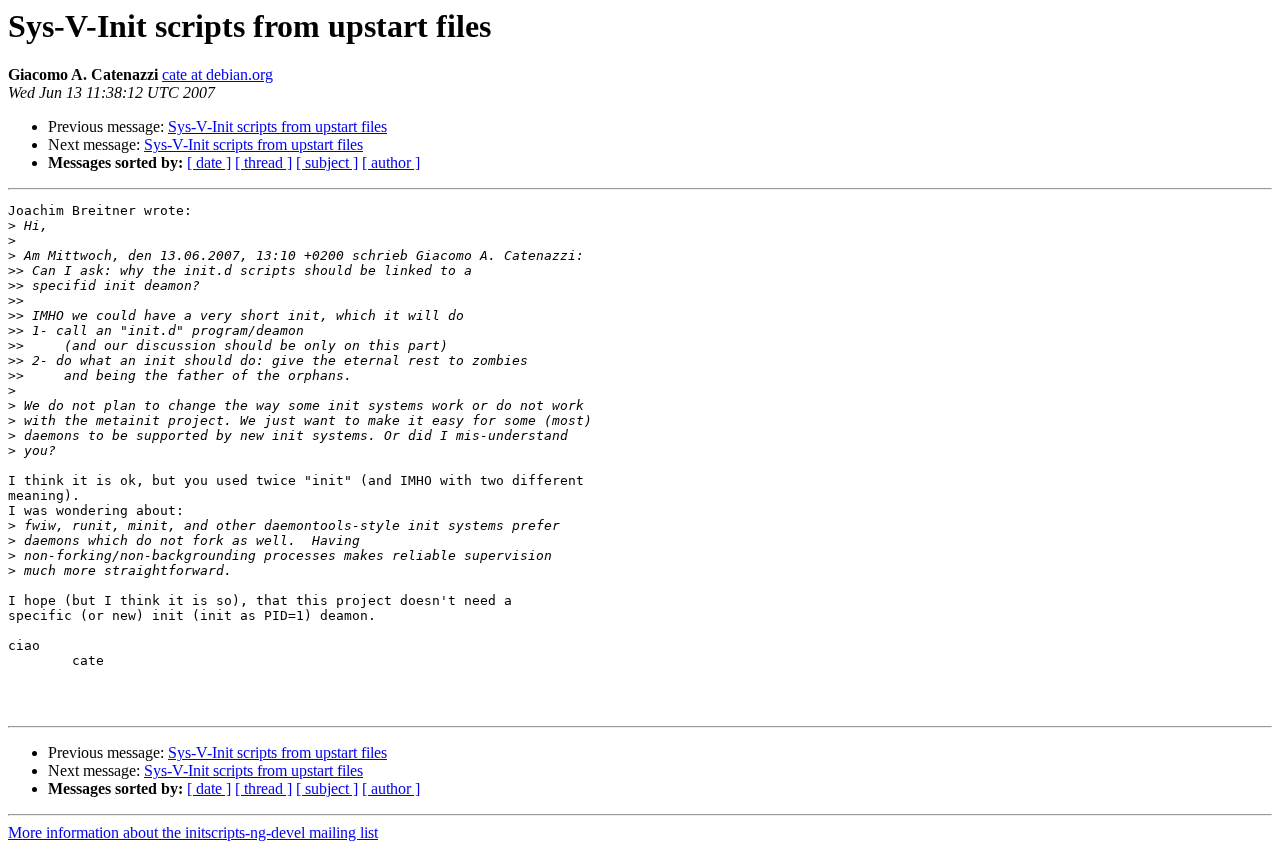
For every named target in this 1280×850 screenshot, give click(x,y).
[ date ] (209, 162)
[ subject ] (327, 162)
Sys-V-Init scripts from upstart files (277, 126)
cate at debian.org (217, 74)
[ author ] (391, 162)
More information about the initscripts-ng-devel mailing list (193, 832)
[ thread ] (263, 162)
